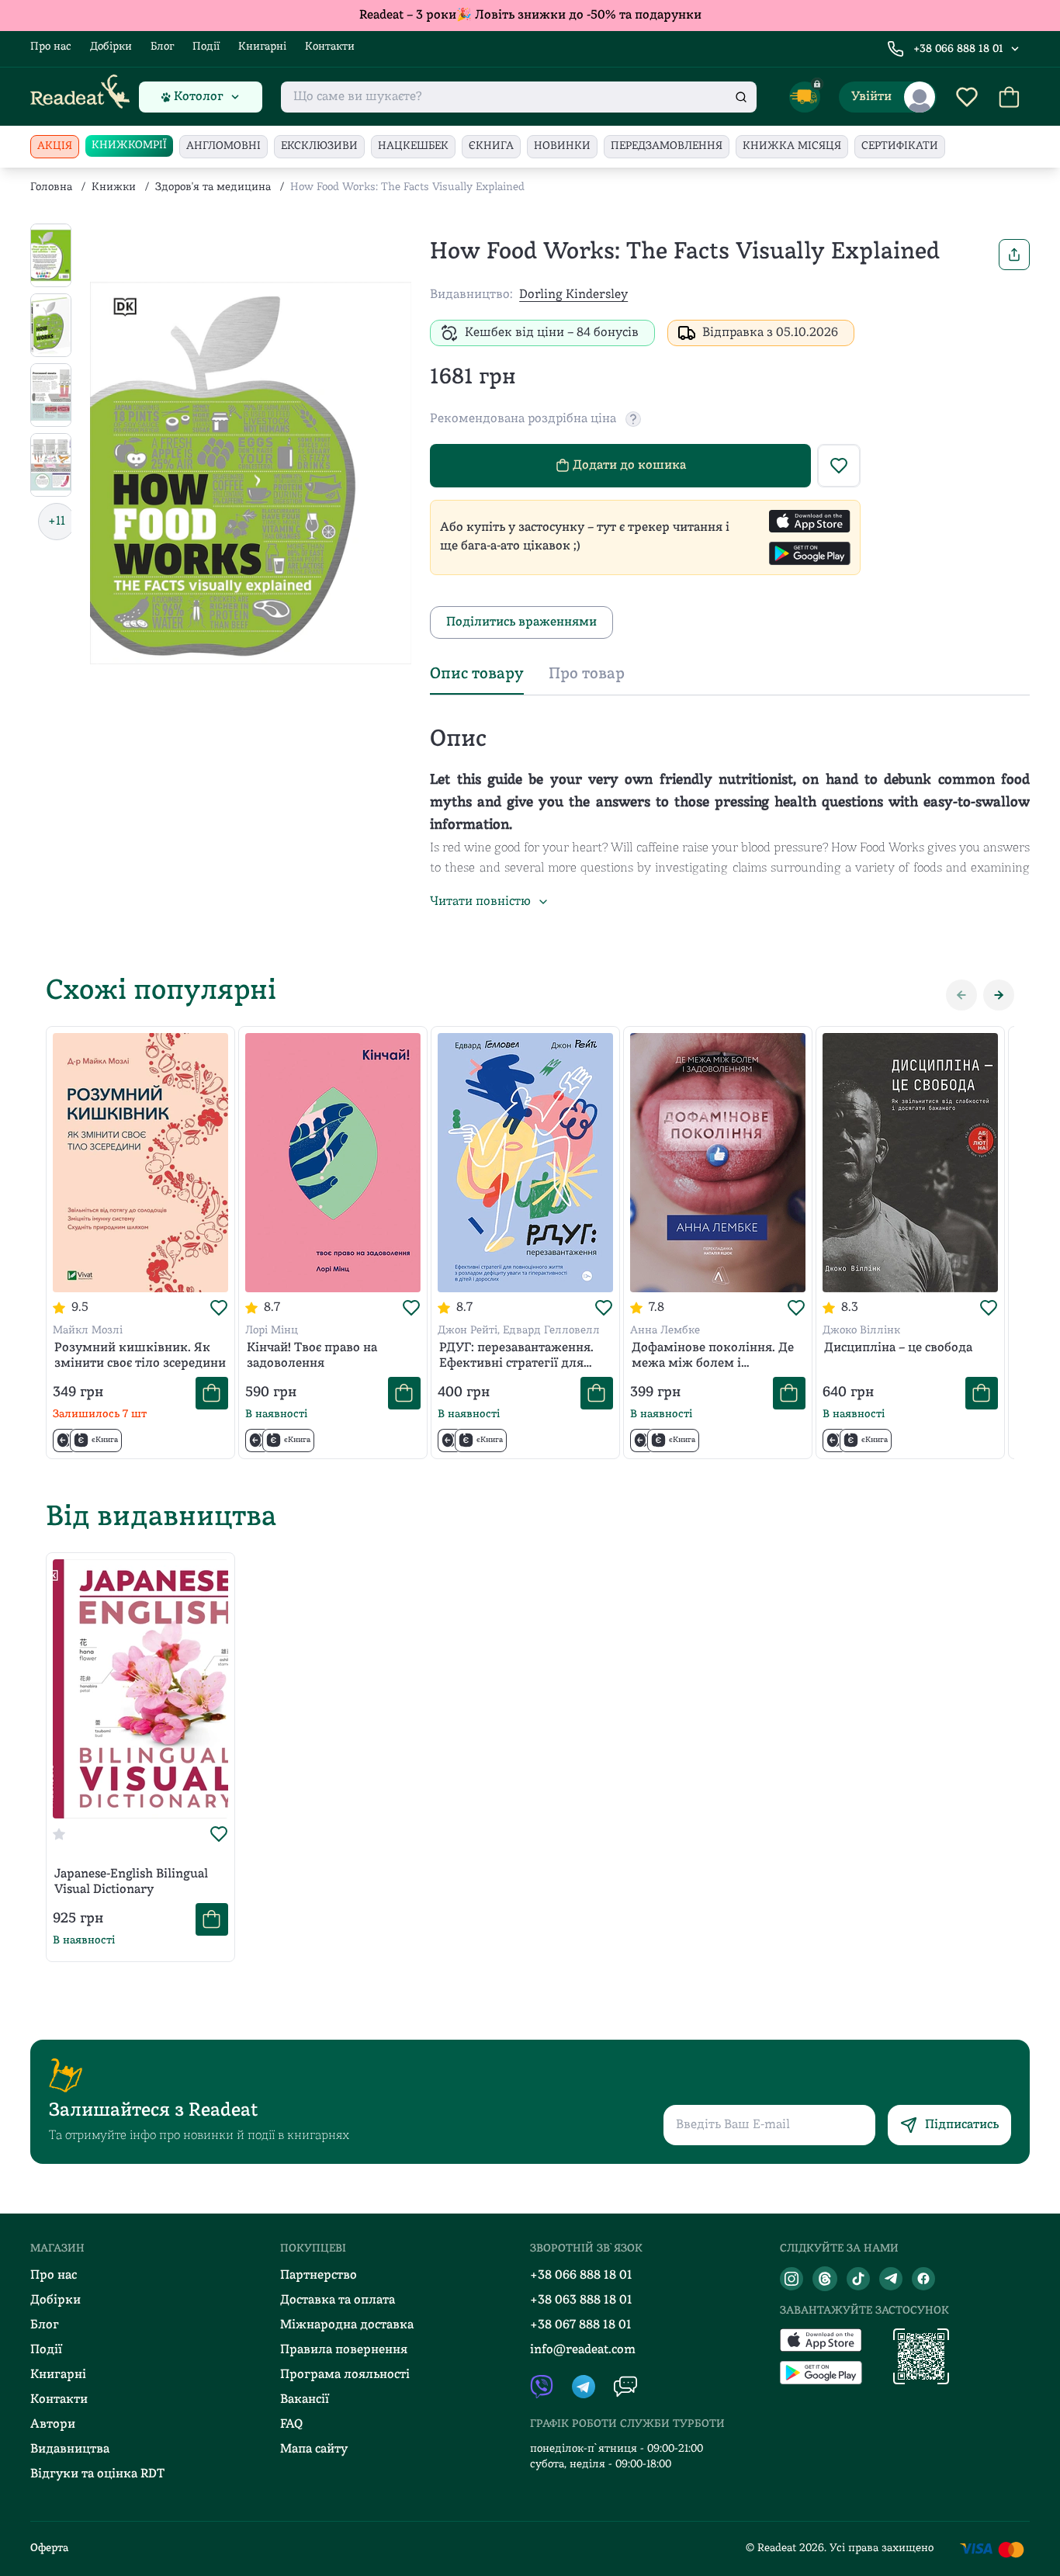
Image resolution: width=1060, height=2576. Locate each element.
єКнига (491, 146)
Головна (51, 187)
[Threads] (825, 2279)
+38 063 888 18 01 (581, 2300)
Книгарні (262, 47)
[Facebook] (923, 2279)
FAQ (291, 2425)
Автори (53, 2425)
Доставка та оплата (338, 2300)
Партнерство (319, 2276)
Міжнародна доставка (347, 2325)
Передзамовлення (667, 146)
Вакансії (305, 2400)
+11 (57, 522)
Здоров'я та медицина (213, 187)
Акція (55, 146)
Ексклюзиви (319, 146)
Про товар (587, 674)
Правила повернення (344, 2350)
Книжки (114, 187)
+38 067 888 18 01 (581, 2325)
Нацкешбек (413, 146)
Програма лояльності (345, 2375)
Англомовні (223, 146)
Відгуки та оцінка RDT (97, 2474)
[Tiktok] (858, 2279)
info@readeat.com (583, 2350)
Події (206, 47)
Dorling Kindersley (573, 295)
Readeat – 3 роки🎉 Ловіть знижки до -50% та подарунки (530, 16)
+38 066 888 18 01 (958, 49)
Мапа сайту (314, 2449)
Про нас (51, 47)
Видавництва (70, 2449)
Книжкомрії (129, 146)
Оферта (49, 2548)
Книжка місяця (792, 146)
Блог (162, 47)
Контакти (330, 47)
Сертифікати (900, 146)
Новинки (562, 146)
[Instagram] (792, 2279)
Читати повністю (480, 902)
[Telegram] (891, 2279)
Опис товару (477, 674)
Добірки (111, 47)
